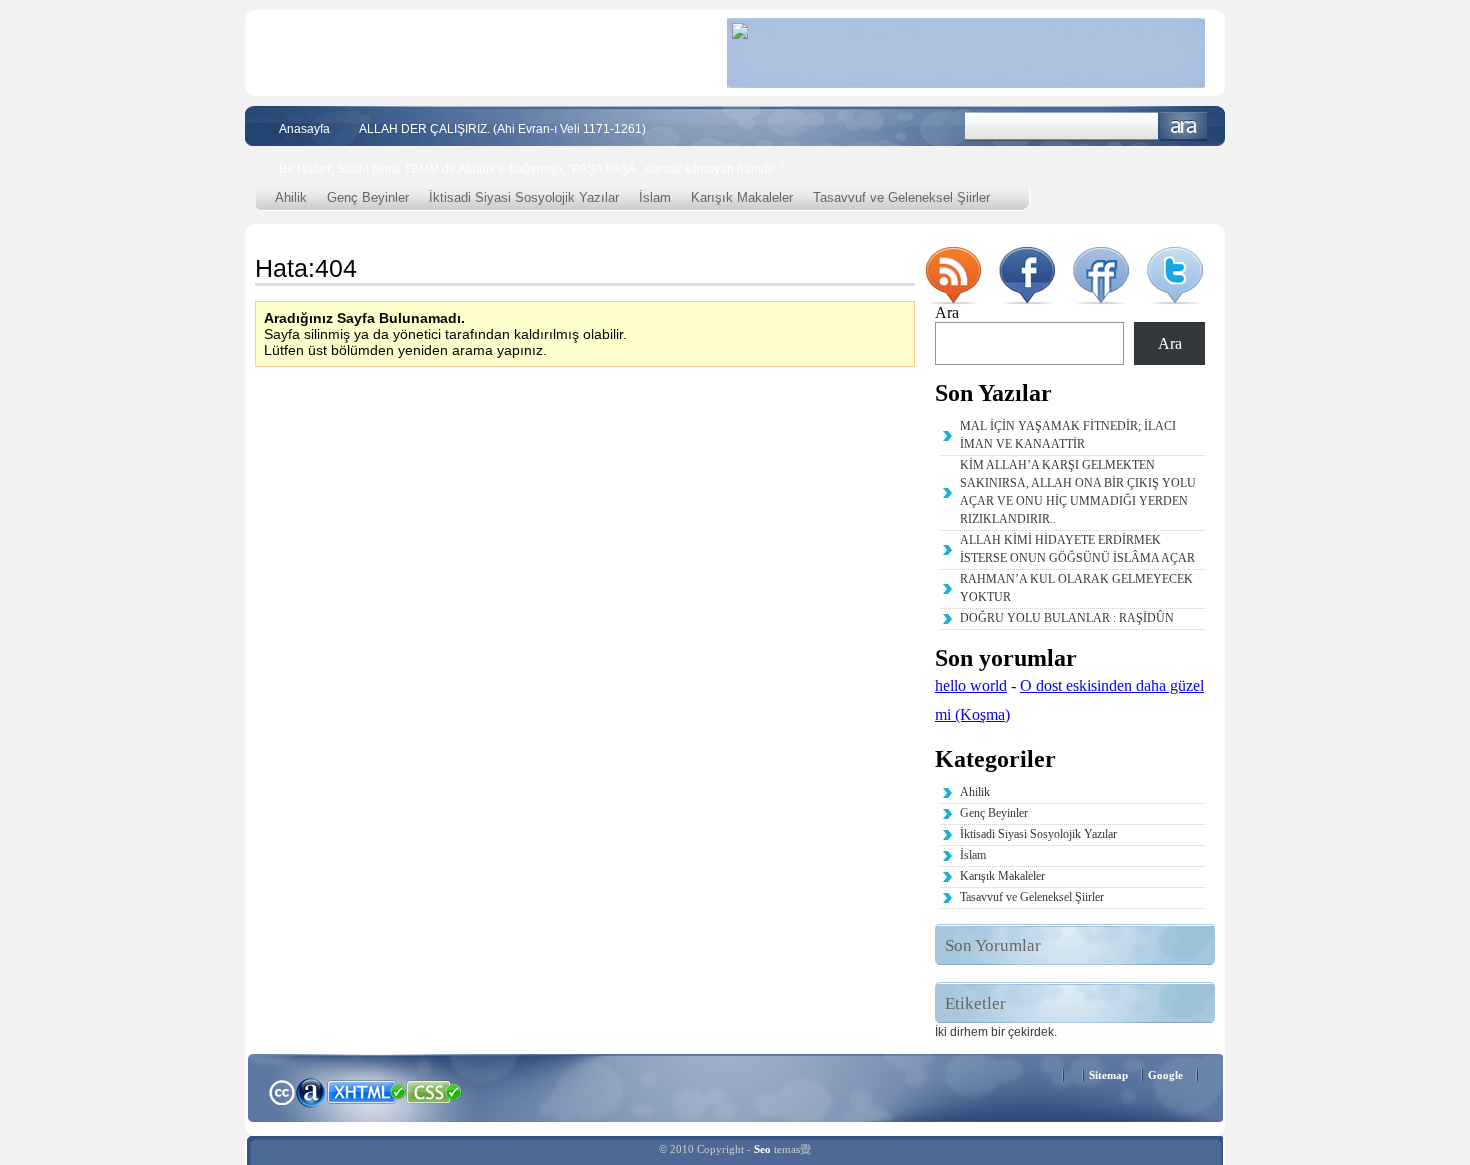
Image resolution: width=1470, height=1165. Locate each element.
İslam (655, 197)
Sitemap (1108, 1075)
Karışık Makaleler (742, 197)
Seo (762, 1149)
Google (1165, 1075)
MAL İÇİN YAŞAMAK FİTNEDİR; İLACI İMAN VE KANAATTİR (1068, 435)
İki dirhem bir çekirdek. (996, 1032)
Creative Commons (281, 1090)
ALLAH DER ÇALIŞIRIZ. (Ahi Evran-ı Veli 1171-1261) (502, 129)
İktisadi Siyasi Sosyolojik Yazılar (524, 197)
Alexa (311, 1092)
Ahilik (291, 197)
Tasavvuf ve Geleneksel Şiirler (901, 197)
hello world (971, 685)
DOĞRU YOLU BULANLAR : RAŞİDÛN (1067, 618)
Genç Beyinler (368, 197)
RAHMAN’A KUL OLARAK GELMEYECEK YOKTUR (1076, 588)
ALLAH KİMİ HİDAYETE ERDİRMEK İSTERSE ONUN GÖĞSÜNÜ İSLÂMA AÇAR (1077, 549)
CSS (434, 1091)
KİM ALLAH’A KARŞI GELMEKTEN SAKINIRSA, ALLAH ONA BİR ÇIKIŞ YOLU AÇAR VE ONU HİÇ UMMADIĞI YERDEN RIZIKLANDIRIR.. (1078, 492)
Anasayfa (304, 129)
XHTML (366, 1090)
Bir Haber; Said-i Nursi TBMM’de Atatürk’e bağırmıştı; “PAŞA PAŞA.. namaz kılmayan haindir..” (531, 169)
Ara (1183, 126)
